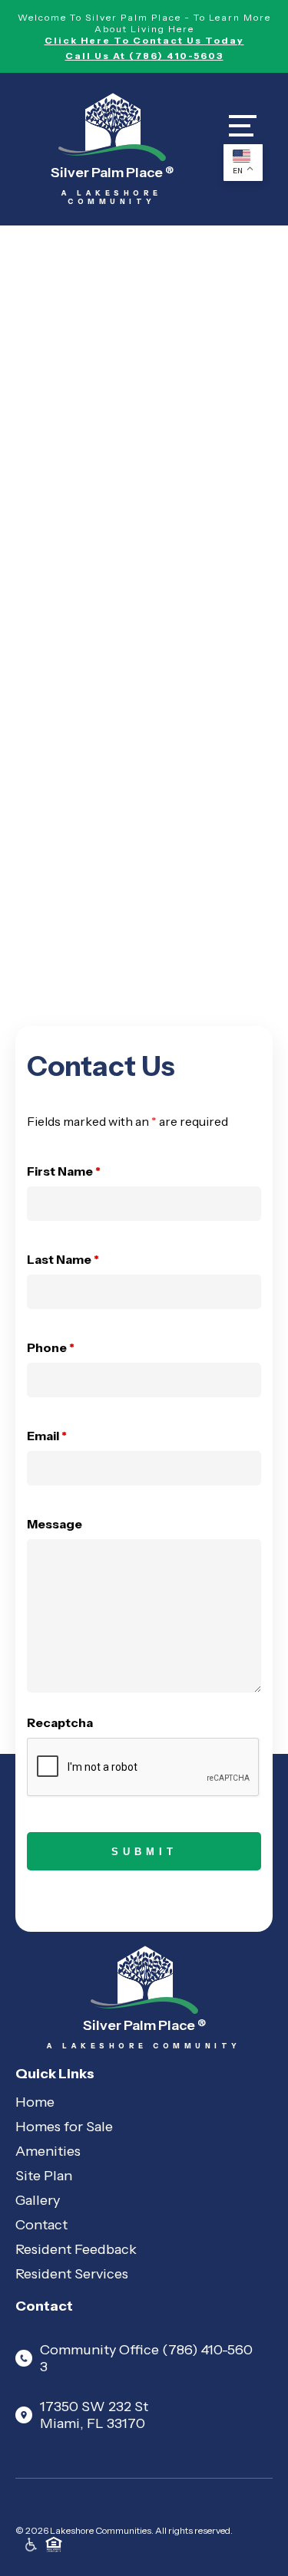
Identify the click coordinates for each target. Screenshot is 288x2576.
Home (35, 2102)
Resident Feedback (76, 2249)
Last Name (63, 1259)
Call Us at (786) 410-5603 (144, 56)
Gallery (38, 2200)
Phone (51, 1347)
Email (47, 1436)
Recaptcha (60, 1722)
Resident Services (72, 2274)
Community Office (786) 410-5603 (146, 2358)
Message (55, 1524)
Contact (41, 2225)
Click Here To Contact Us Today (144, 40)
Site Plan (44, 2176)
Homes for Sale (64, 2127)
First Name (64, 1171)
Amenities (48, 2151)
